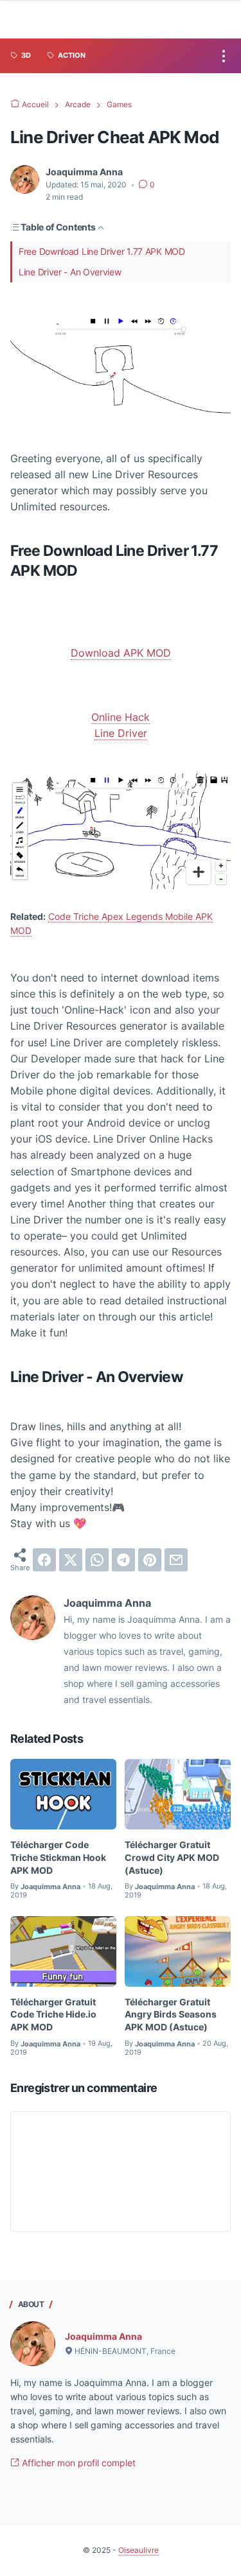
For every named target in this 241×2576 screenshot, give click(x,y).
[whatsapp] (97, 1560)
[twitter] (71, 1560)
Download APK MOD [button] (121, 653)
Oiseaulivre (138, 2550)
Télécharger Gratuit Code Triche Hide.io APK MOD (53, 2015)
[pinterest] (150, 1560)
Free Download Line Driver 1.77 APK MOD (102, 251)
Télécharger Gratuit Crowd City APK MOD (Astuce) (172, 1857)
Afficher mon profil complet (77, 2463)
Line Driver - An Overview (70, 272)
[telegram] (123, 1560)
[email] (176, 1560)
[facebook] (44, 1560)
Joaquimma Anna (103, 2336)
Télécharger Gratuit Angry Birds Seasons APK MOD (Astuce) (171, 2015)
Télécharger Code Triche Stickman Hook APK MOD (58, 1857)
